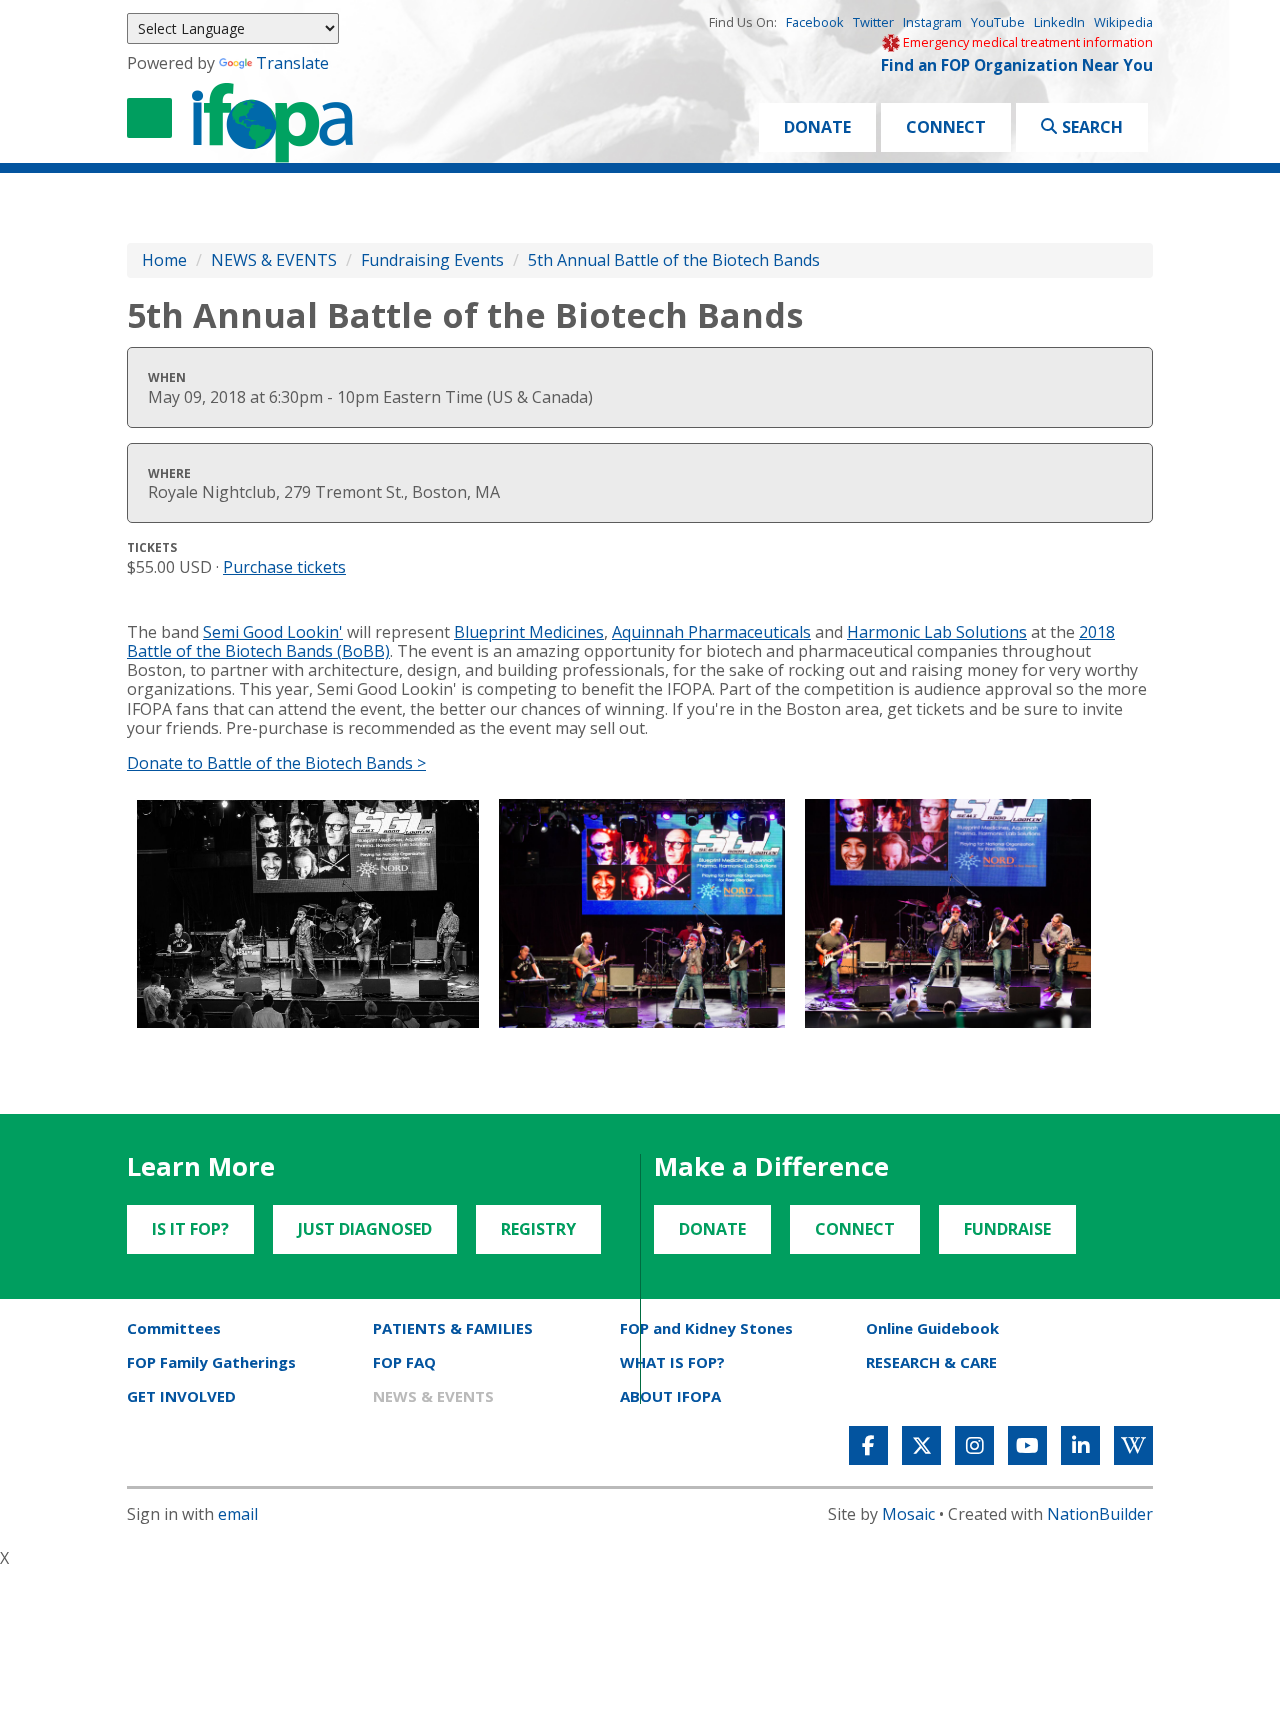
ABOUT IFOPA (670, 1396)
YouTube (998, 22)
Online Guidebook (932, 1328)
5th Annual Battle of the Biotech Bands (674, 260)
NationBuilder (1100, 1514)
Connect (946, 127)
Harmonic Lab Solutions (937, 632)
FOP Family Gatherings (211, 1362)
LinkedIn (1059, 22)
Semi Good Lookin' (273, 632)
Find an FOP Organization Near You (1017, 65)
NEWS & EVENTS (274, 260)
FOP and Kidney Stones (706, 1328)
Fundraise (1007, 1229)
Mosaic (908, 1514)
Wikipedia (1123, 22)
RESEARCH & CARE (931, 1362)
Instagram (932, 22)
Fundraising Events (432, 260)
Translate (292, 63)
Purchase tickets (284, 567)
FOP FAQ (404, 1362)
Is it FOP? (190, 1229)
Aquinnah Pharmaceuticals (711, 632)
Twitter (873, 22)
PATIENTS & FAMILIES (453, 1328)
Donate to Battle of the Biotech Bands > (276, 763)
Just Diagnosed (365, 1229)
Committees (174, 1328)
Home (164, 260)
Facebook (815, 22)
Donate (817, 127)
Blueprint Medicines (529, 632)
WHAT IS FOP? (672, 1362)
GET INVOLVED (181, 1396)
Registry (538, 1229)
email (238, 1514)
